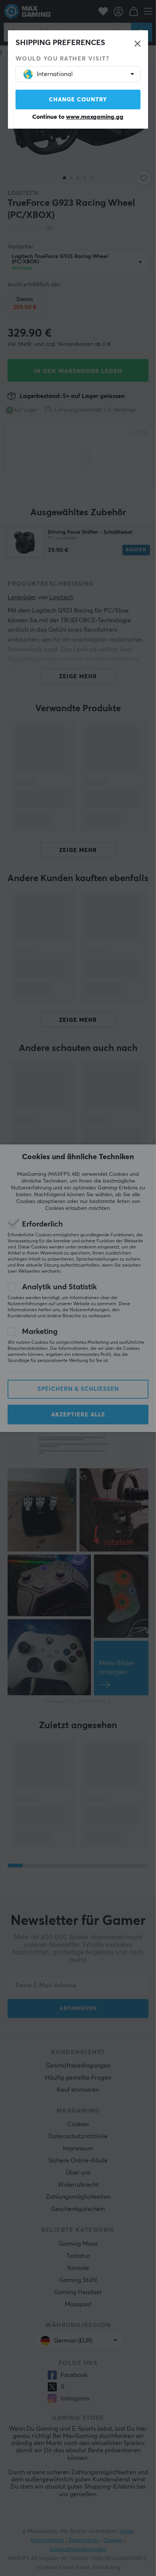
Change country (78, 100)
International (55, 74)
